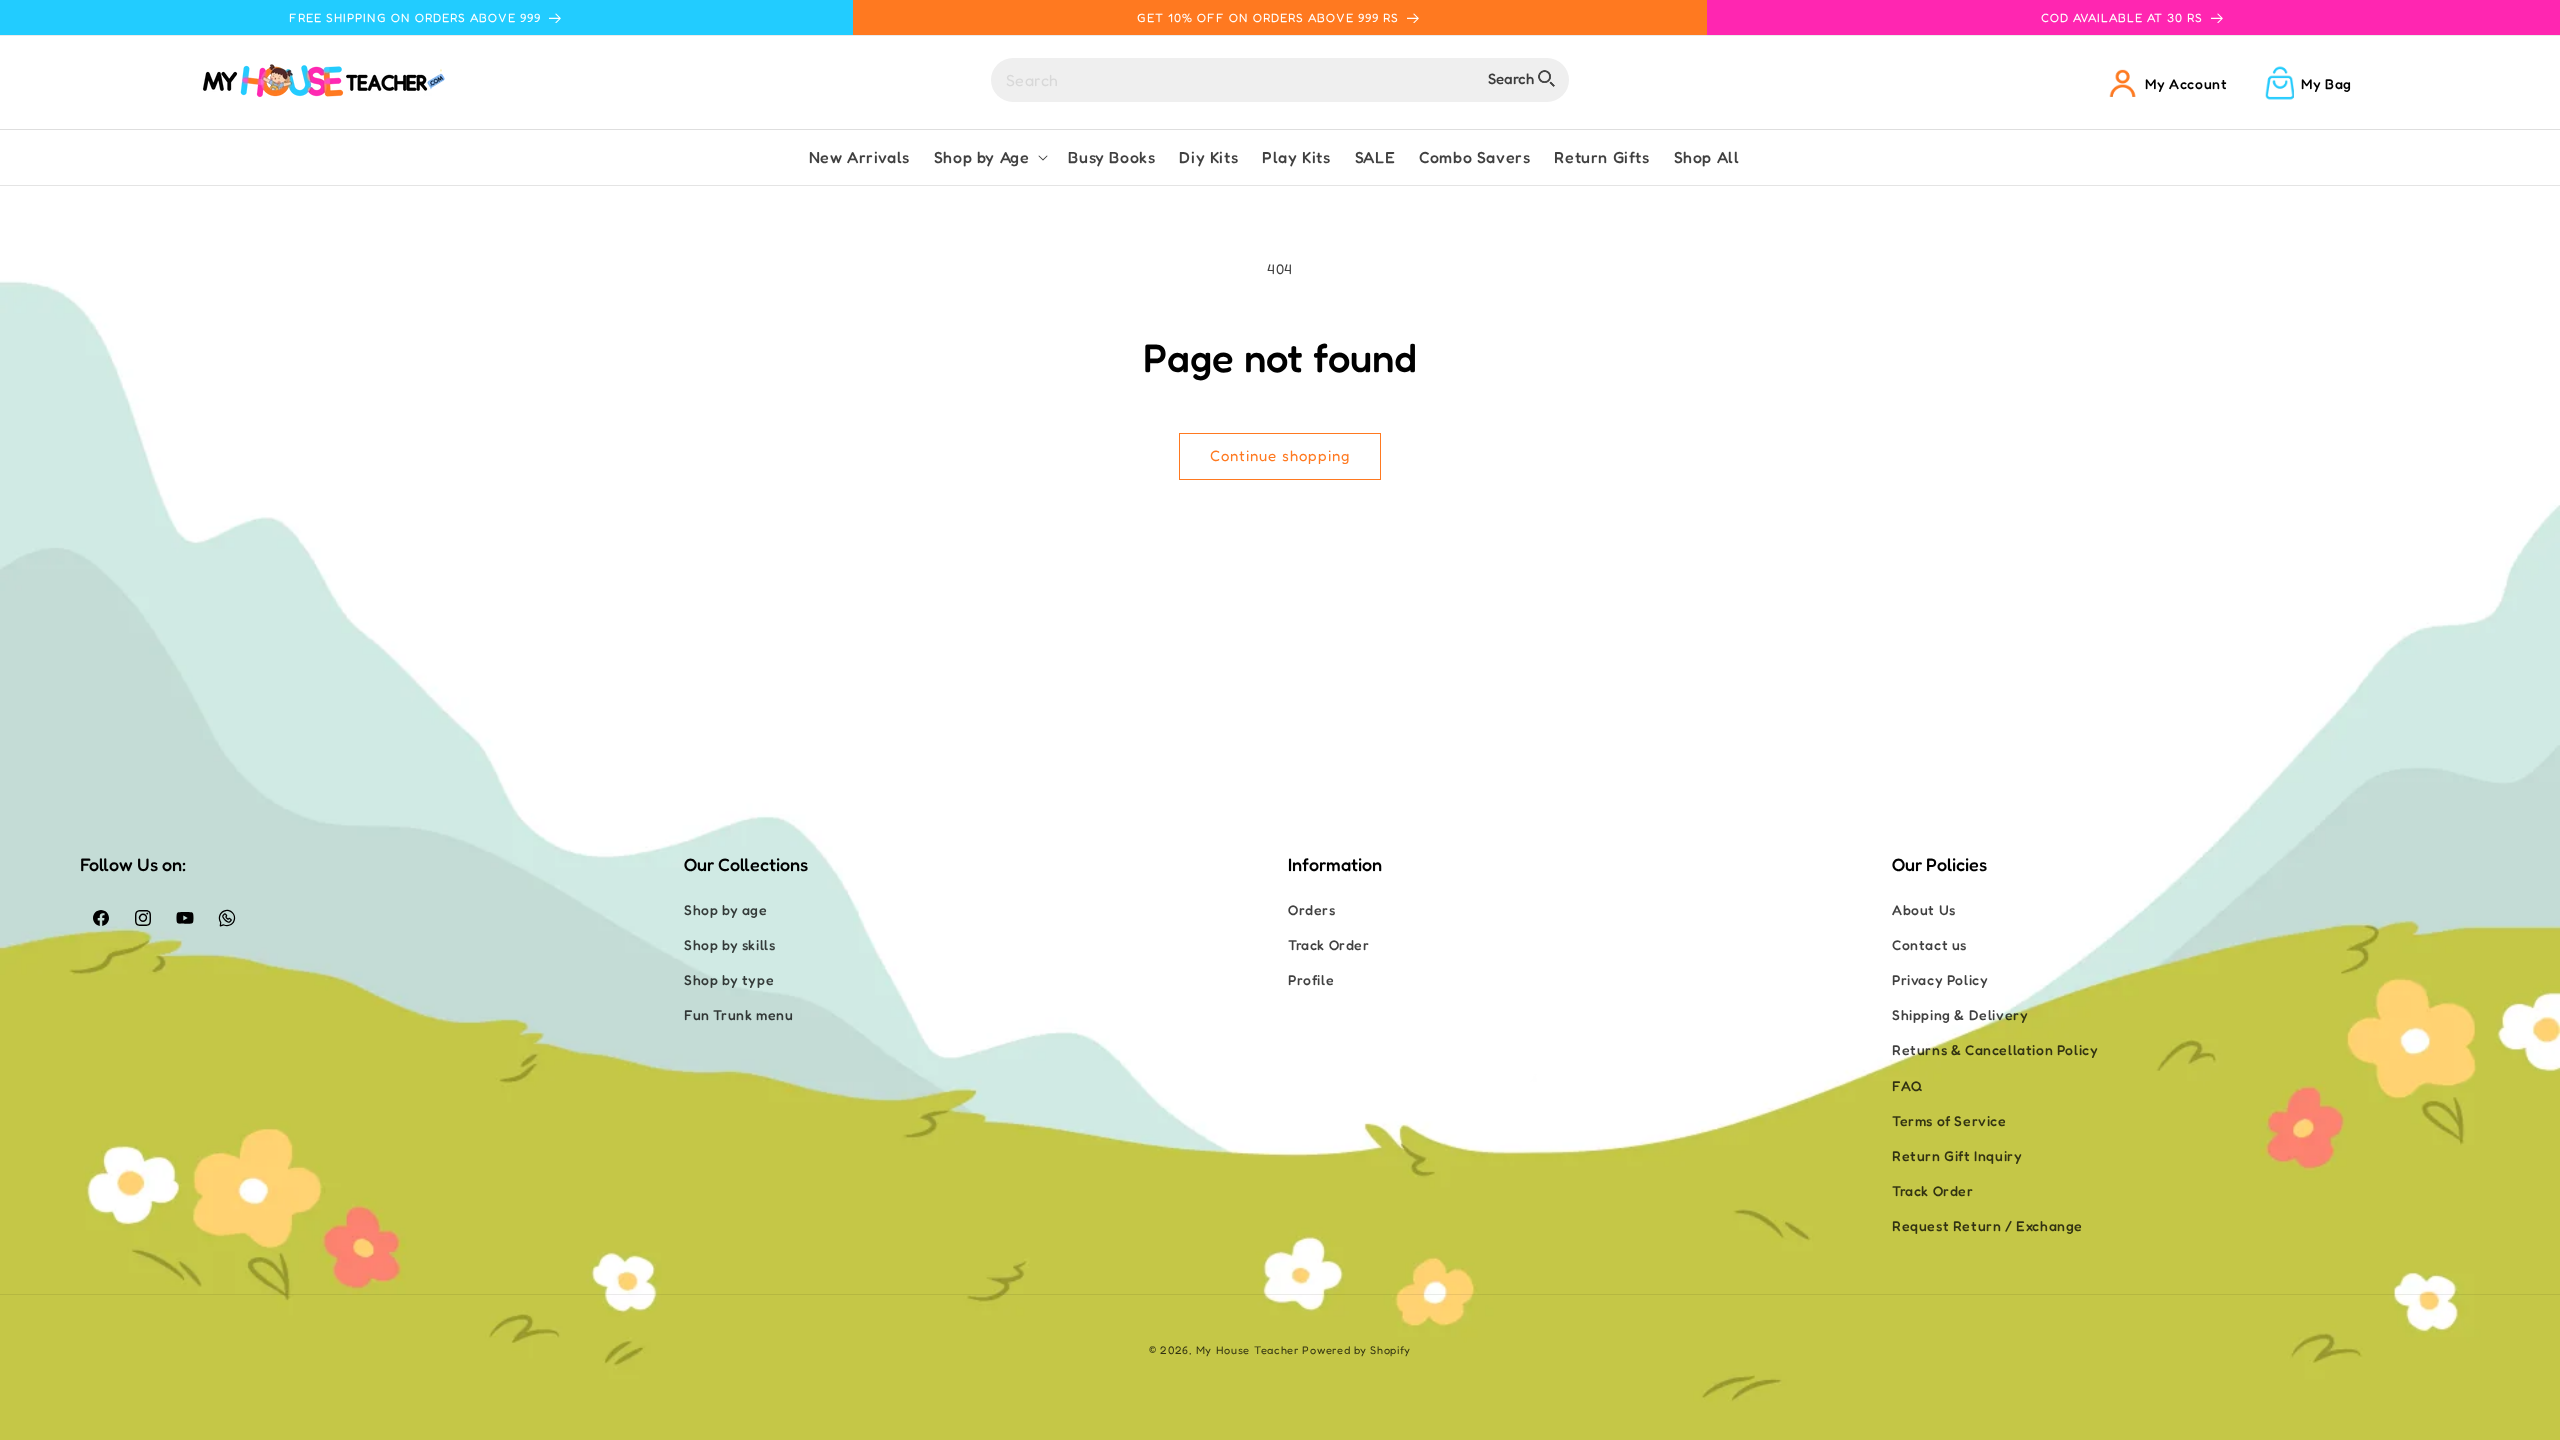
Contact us (1929, 944)
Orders (1312, 909)
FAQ (1907, 1085)
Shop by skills (729, 944)
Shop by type (729, 979)
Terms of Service (1949, 1120)
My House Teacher (1247, 1350)
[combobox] (1280, 80)
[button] (989, 157)
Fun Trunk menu (738, 1014)
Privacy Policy (1940, 979)
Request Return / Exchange (1987, 1225)
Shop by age (726, 909)
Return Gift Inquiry (1957, 1155)
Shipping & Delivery (1960, 1014)
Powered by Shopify (1356, 1350)
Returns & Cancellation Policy (1995, 1049)
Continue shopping (1280, 455)
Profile (1311, 979)
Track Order (1329, 944)
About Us (1924, 909)
